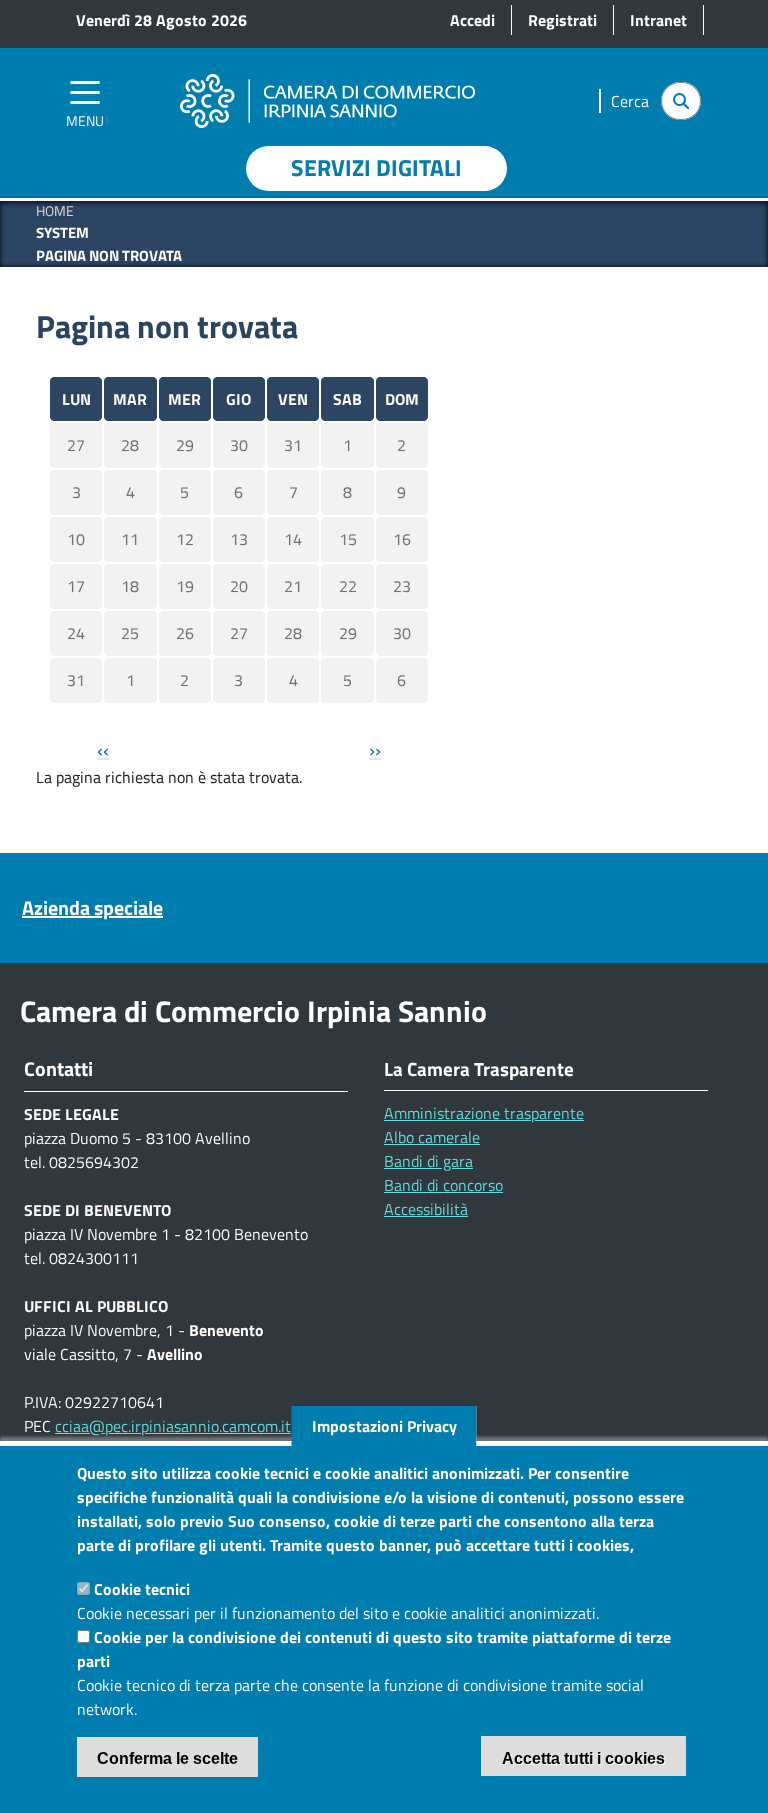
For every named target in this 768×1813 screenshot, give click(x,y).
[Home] (327, 73)
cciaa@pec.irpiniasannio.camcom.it (173, 1426)
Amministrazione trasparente (484, 1113)
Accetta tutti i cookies (583, 1758)
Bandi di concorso (443, 1185)
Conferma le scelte (167, 1758)
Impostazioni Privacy (384, 1426)
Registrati (562, 20)
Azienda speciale (92, 908)
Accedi (472, 20)
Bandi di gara (428, 1161)
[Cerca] (681, 101)
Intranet (658, 20)
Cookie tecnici (142, 1589)
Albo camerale (432, 1137)
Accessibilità (426, 1209)
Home (55, 210)
